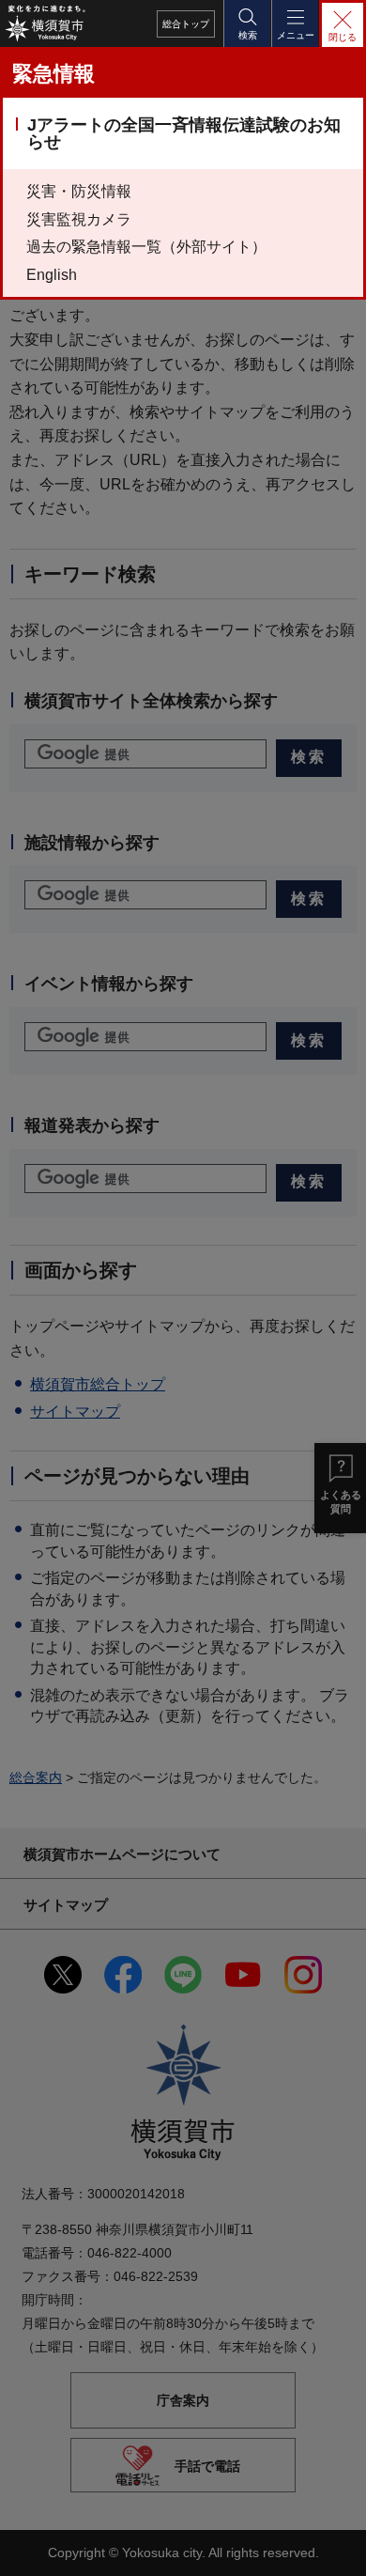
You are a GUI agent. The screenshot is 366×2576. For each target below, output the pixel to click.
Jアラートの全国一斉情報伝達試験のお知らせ (184, 133)
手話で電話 (207, 2466)
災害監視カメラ (79, 219)
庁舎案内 (183, 2399)
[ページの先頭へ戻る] (338, 2548)
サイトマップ (75, 1412)
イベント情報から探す (109, 984)
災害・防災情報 (79, 191)
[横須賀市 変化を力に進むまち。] (45, 23)
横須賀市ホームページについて (122, 1854)
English (52, 275)
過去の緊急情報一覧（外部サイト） (146, 247)
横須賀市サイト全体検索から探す (151, 701)
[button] (247, 23)
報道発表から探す (92, 1125)
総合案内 (36, 1777)
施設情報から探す (92, 843)
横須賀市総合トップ (98, 1384)
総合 (186, 24)
